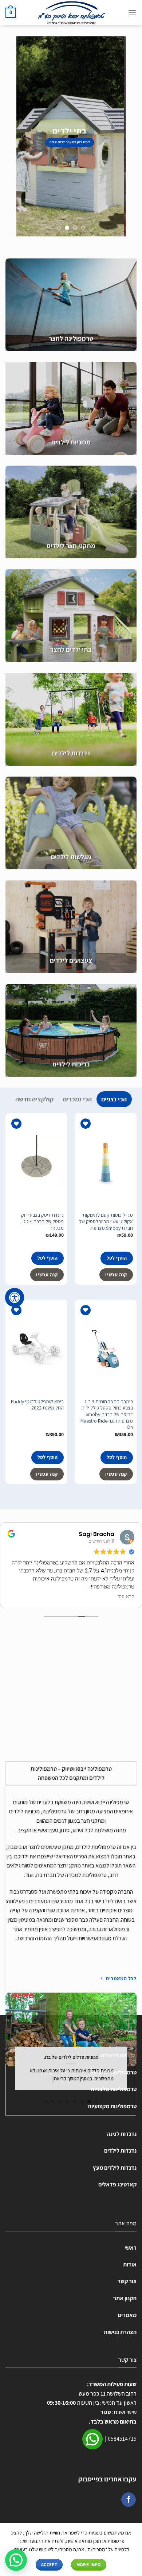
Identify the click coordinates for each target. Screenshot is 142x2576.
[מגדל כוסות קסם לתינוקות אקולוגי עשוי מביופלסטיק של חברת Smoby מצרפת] (106, 1162)
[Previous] (134, 2049)
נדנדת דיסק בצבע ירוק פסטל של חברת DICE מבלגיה (42, 1221)
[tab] (114, 1099)
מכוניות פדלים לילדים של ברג (71, 2057)
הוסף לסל (117, 1258)
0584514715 (122, 2439)
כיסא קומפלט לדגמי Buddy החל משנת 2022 (37, 1405)
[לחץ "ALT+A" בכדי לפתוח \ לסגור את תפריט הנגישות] (15, 1297)
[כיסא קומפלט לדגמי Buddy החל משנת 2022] (36, 1349)
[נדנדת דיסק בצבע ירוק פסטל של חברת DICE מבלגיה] (36, 1162)
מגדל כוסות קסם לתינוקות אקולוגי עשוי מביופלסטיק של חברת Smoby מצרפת (106, 1221)
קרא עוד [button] (126, 1597)
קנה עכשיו (116, 1275)
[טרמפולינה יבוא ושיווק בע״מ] (71, 13)
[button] (16, 2560)
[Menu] (132, 13)
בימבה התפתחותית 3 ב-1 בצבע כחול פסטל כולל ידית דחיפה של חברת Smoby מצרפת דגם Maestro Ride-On (107, 1415)
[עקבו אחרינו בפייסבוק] (129, 2500)
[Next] (8, 2049)
